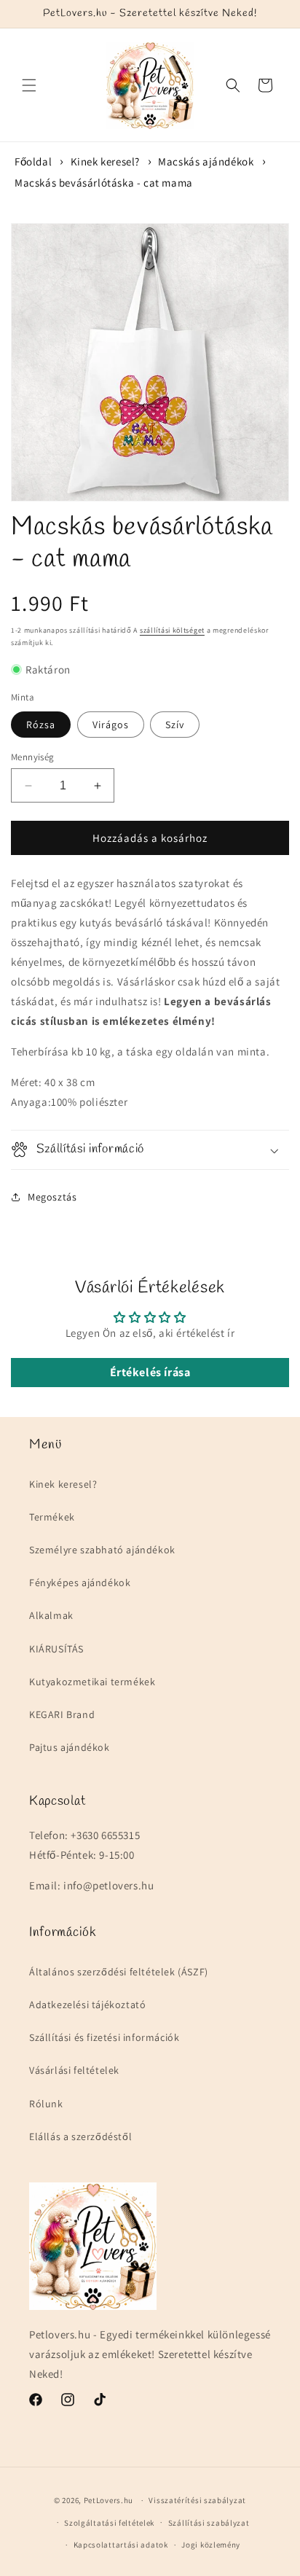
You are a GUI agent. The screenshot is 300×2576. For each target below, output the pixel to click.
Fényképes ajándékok (80, 1582)
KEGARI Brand (62, 1714)
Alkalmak (51, 1615)
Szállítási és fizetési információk (104, 2037)
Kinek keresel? (105, 161)
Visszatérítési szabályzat (197, 2500)
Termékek (52, 1517)
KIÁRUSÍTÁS (56, 1649)
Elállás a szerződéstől (80, 2136)
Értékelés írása (150, 1372)
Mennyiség (33, 757)
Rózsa (41, 725)
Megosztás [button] (52, 1197)
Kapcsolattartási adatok (121, 2545)
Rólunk (46, 2104)
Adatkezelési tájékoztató (87, 2005)
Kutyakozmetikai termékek (92, 1682)
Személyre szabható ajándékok (102, 1550)
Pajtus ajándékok (70, 1747)
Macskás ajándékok (206, 161)
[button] (29, 85)
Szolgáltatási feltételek (109, 2523)
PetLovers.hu (108, 2500)
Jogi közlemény (211, 2545)
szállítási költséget (172, 630)
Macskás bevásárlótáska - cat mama (104, 183)
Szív (175, 725)
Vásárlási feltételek (74, 2070)
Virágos (111, 725)
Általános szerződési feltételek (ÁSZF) (119, 1972)
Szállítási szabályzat (209, 2523)
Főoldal (33, 161)
